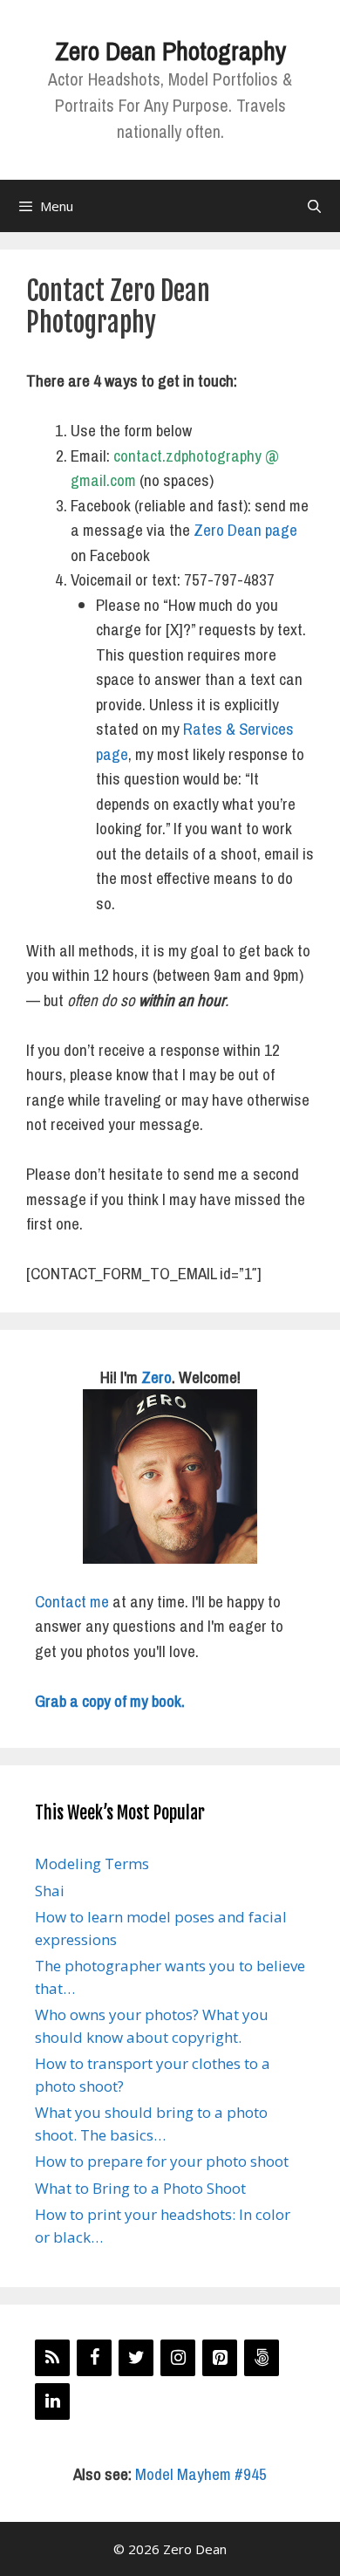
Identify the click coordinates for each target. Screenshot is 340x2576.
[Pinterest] (220, 2358)
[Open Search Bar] (314, 206)
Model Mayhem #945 (201, 2474)
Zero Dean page (245, 530)
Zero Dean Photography (170, 51)
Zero (156, 1377)
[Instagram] (178, 2358)
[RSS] (52, 2358)
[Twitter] (136, 2358)
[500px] (262, 2358)
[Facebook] (94, 2358)
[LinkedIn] (52, 2401)
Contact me (72, 1601)
